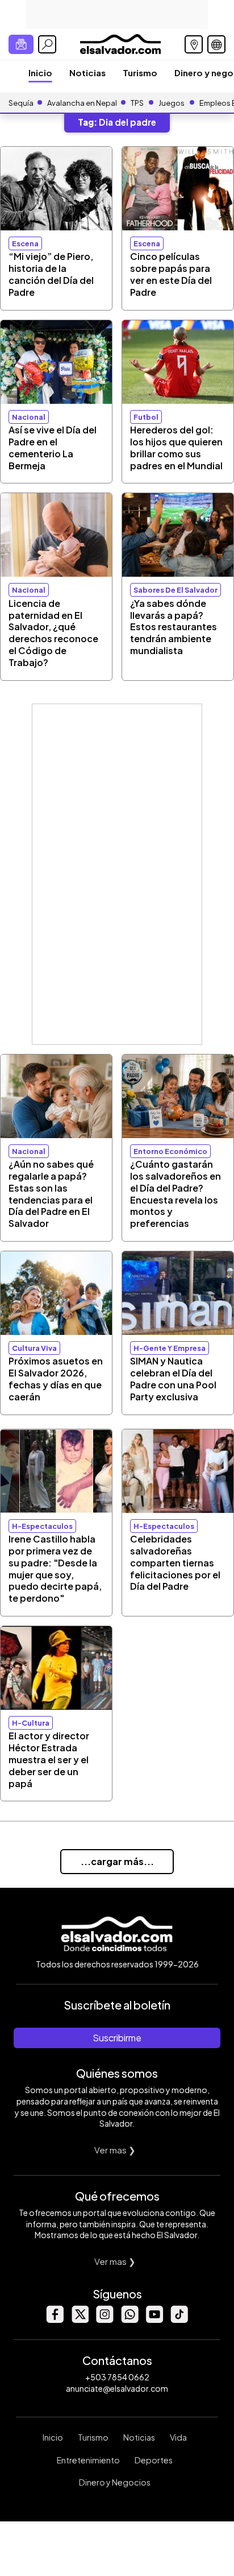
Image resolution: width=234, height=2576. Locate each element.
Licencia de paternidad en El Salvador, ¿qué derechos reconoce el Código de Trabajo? (53, 633)
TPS (137, 103)
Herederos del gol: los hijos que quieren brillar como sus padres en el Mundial (176, 447)
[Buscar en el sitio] (47, 44)
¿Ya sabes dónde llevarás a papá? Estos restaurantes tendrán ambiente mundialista (174, 627)
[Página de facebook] (55, 2320)
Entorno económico (170, 1151)
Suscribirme (117, 2038)
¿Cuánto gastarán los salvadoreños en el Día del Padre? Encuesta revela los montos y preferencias (175, 1194)
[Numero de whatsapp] (129, 2320)
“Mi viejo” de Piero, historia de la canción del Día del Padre (51, 274)
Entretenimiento (88, 2460)
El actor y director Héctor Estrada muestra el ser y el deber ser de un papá (49, 1759)
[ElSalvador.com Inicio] (120, 43)
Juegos (172, 103)
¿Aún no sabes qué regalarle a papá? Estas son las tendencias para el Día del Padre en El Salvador (51, 1194)
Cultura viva (34, 1348)
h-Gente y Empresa (170, 1348)
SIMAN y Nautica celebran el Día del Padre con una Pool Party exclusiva (173, 1378)
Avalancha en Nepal (82, 103)
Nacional (29, 417)
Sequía (21, 103)
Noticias (87, 73)
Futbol (146, 417)
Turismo (140, 73)
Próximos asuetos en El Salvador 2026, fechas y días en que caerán (56, 1378)
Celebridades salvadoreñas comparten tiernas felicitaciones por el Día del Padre (175, 1562)
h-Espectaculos (42, 1526)
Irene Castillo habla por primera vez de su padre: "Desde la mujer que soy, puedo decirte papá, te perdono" (55, 1568)
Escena (25, 243)
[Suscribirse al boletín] (21, 44)
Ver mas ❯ (115, 2150)
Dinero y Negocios (115, 2482)
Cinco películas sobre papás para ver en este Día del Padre (171, 274)
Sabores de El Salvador (175, 590)
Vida (178, 2437)
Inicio (40, 73)
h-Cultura (31, 1723)
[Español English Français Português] (216, 44)
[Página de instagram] (105, 2320)
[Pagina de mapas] (194, 44)
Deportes (154, 2460)
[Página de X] (80, 2320)
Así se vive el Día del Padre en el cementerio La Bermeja (53, 447)
